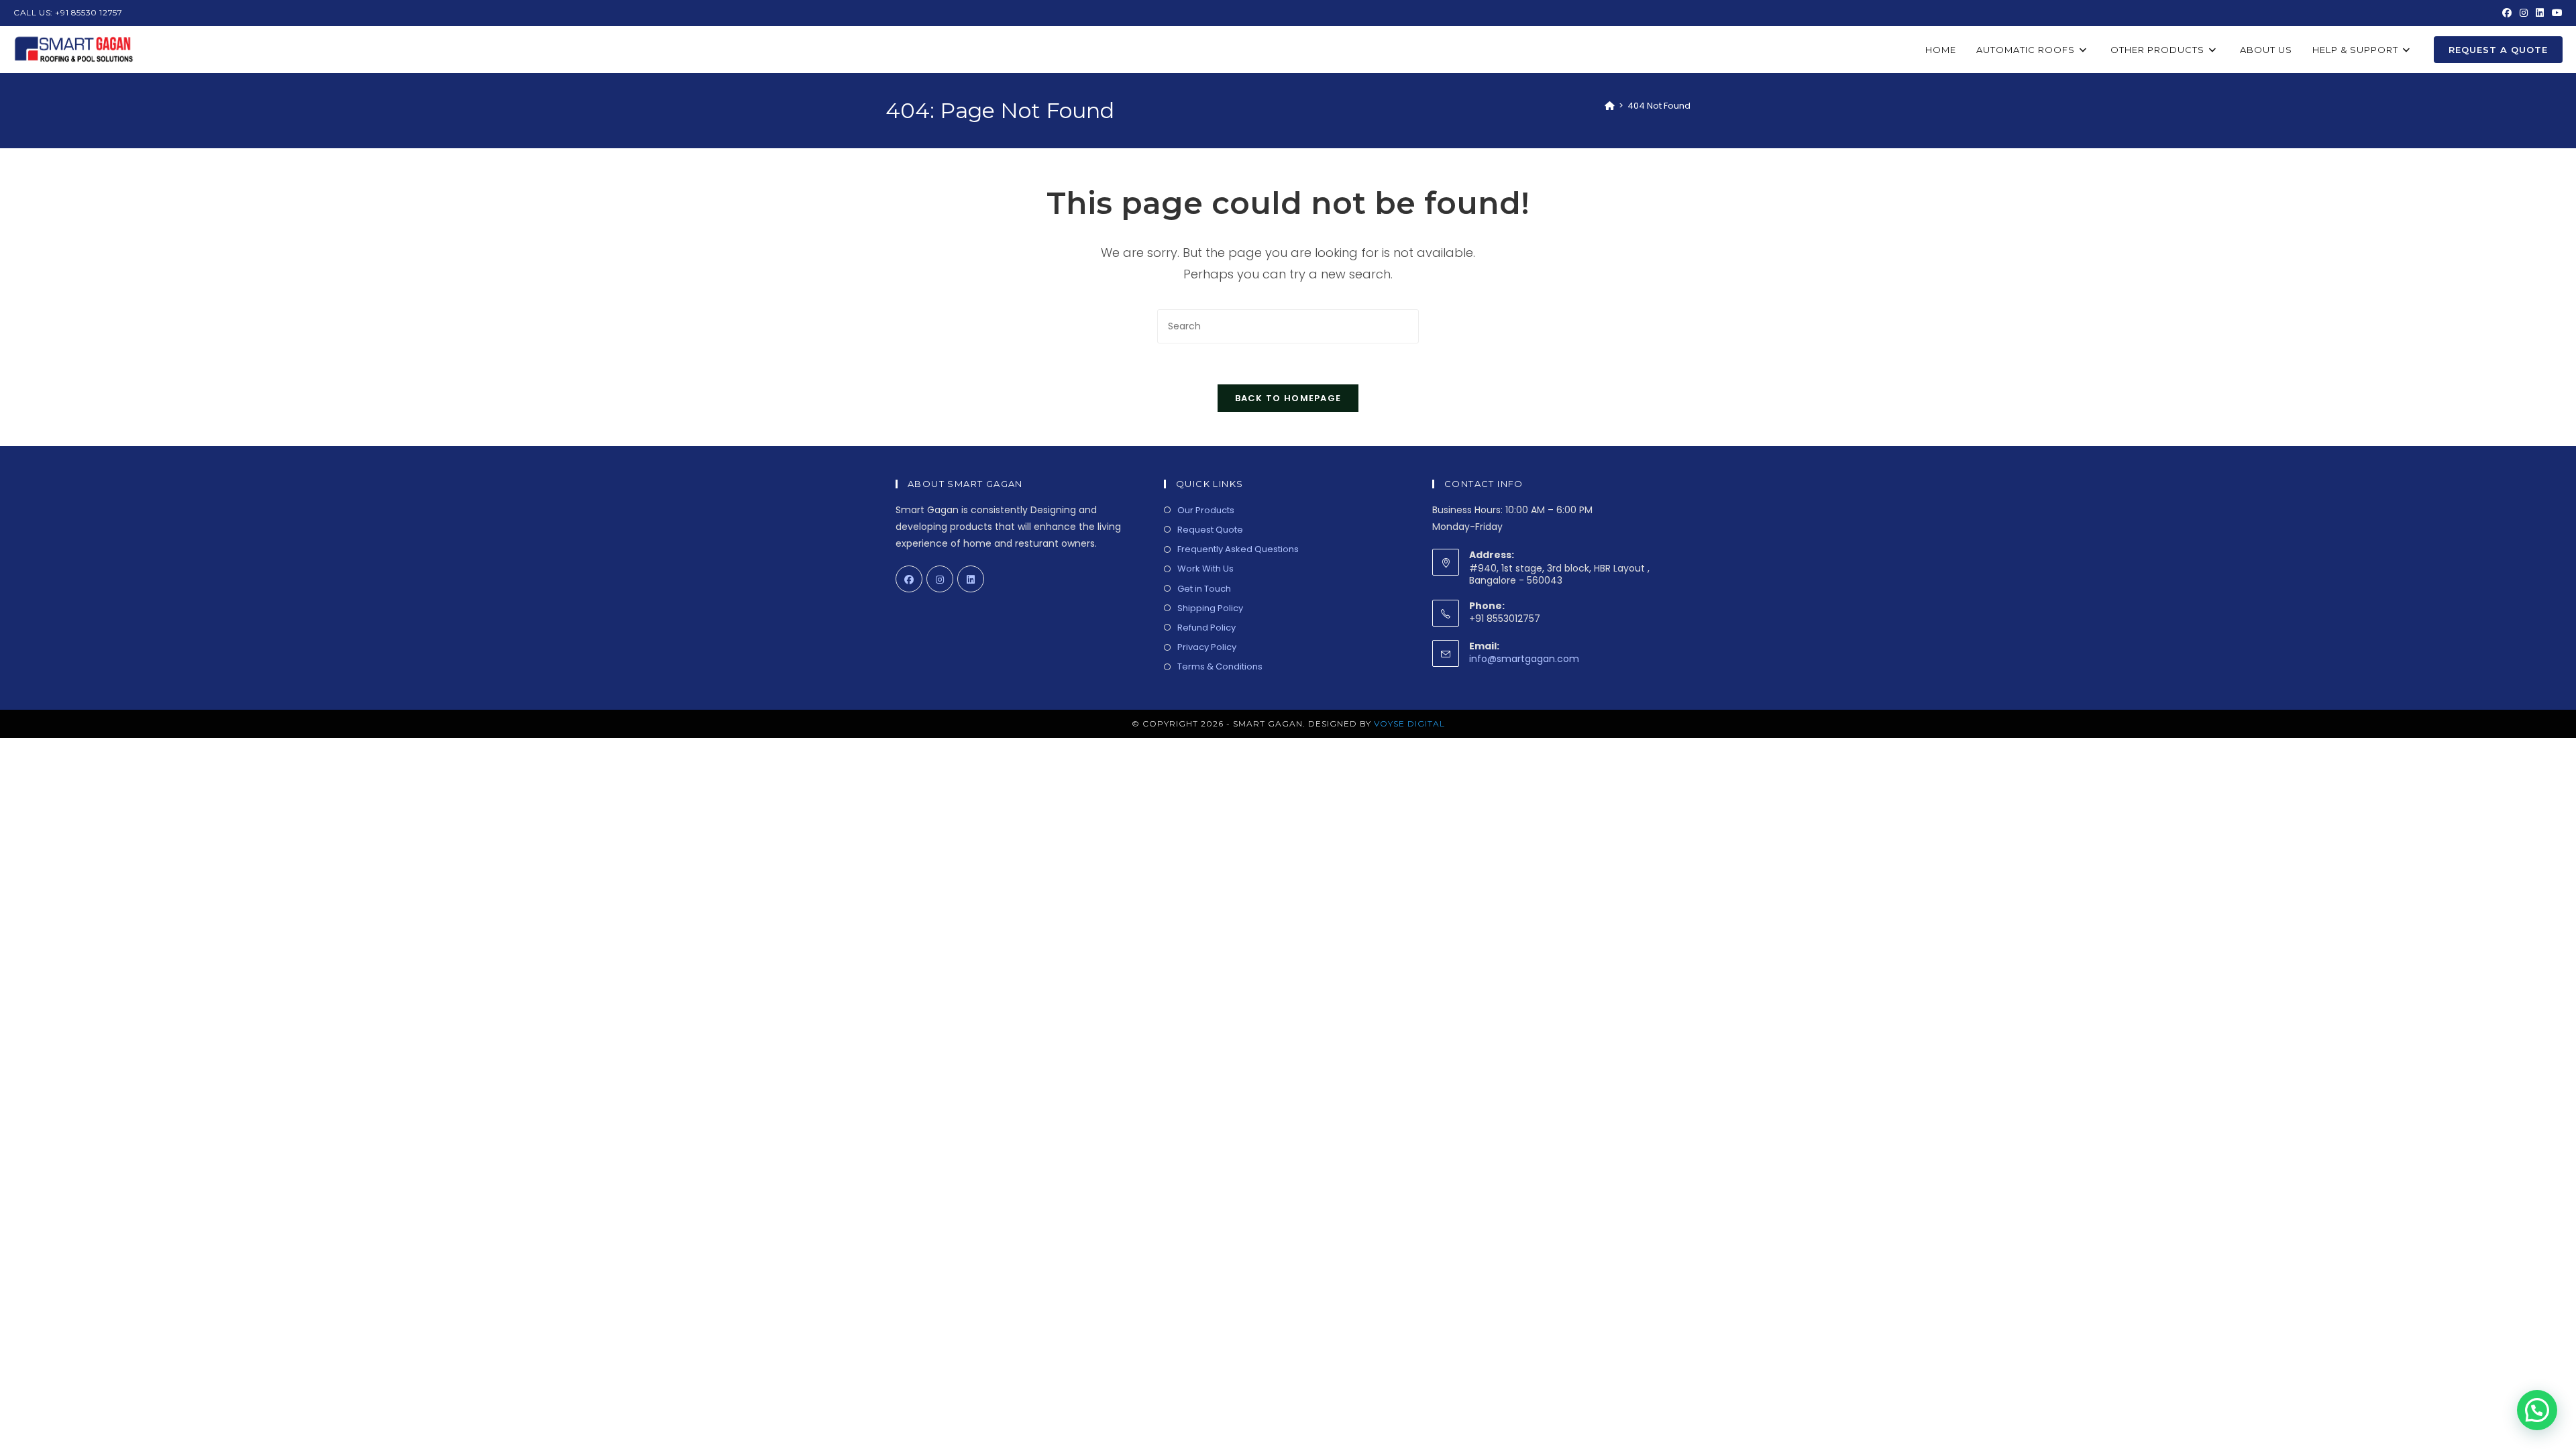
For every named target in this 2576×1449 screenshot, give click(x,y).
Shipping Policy (1210, 608)
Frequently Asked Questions (1238, 549)
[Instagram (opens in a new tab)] (2524, 13)
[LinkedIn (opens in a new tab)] (2540, 13)
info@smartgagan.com (1524, 659)
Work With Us (1205, 569)
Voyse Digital (1409, 723)
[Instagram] (940, 579)
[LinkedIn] (971, 579)
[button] (2537, 1410)
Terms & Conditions (1220, 666)
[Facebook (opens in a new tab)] (2507, 13)
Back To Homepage (1288, 398)
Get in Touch (1204, 589)
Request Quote (1210, 530)
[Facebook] (909, 579)
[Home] (1610, 106)
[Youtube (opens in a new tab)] (2555, 13)
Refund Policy (1206, 628)
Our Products (1206, 510)
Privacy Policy (1207, 647)
